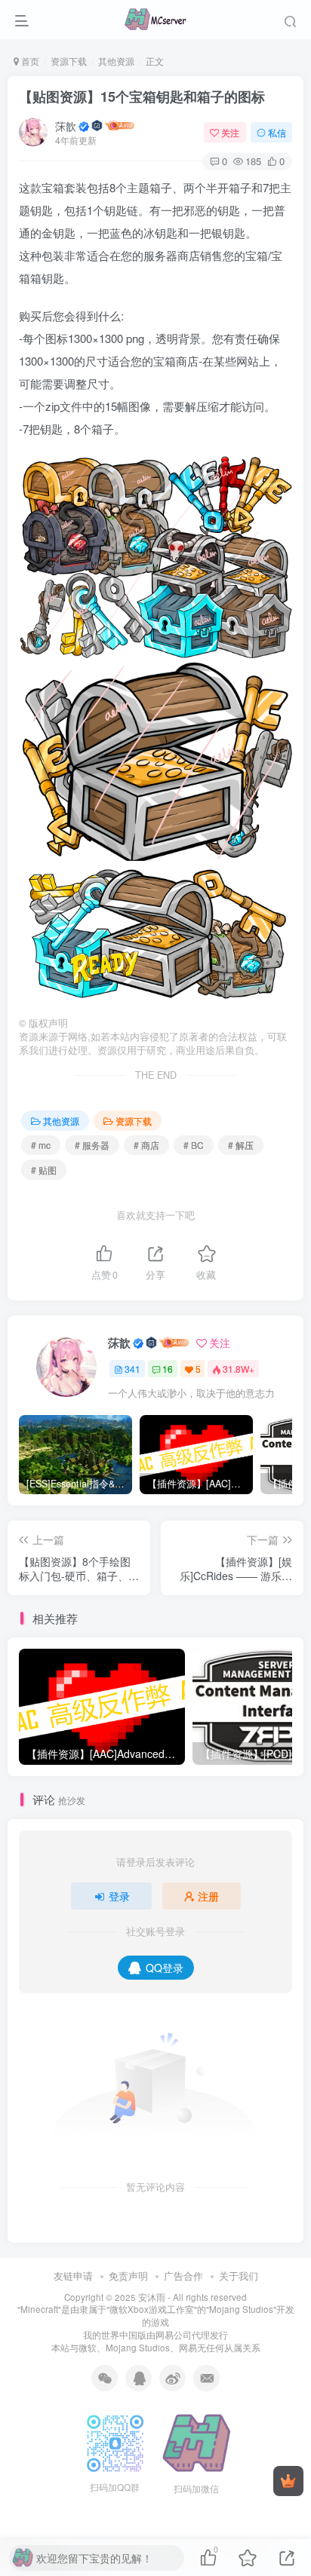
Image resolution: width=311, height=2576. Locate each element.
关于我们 (239, 2276)
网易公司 (174, 2335)
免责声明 (128, 2276)
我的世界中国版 (115, 2335)
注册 (208, 1896)
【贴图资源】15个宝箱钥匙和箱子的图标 (142, 96)
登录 (119, 1896)
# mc (41, 1145)
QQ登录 (165, 1968)
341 (132, 1369)
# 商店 (146, 1145)
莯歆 (66, 126)
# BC (194, 1145)
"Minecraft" (39, 2309)
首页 (29, 61)
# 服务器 (92, 1145)
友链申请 (73, 2276)
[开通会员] (288, 2481)
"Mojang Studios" (241, 2309)
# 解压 (241, 1145)
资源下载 (69, 61)
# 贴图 (44, 1170)
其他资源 (116, 61)
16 (168, 1369)
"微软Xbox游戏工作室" (152, 2309)
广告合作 (183, 2276)
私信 (277, 132)
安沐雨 (152, 2297)
